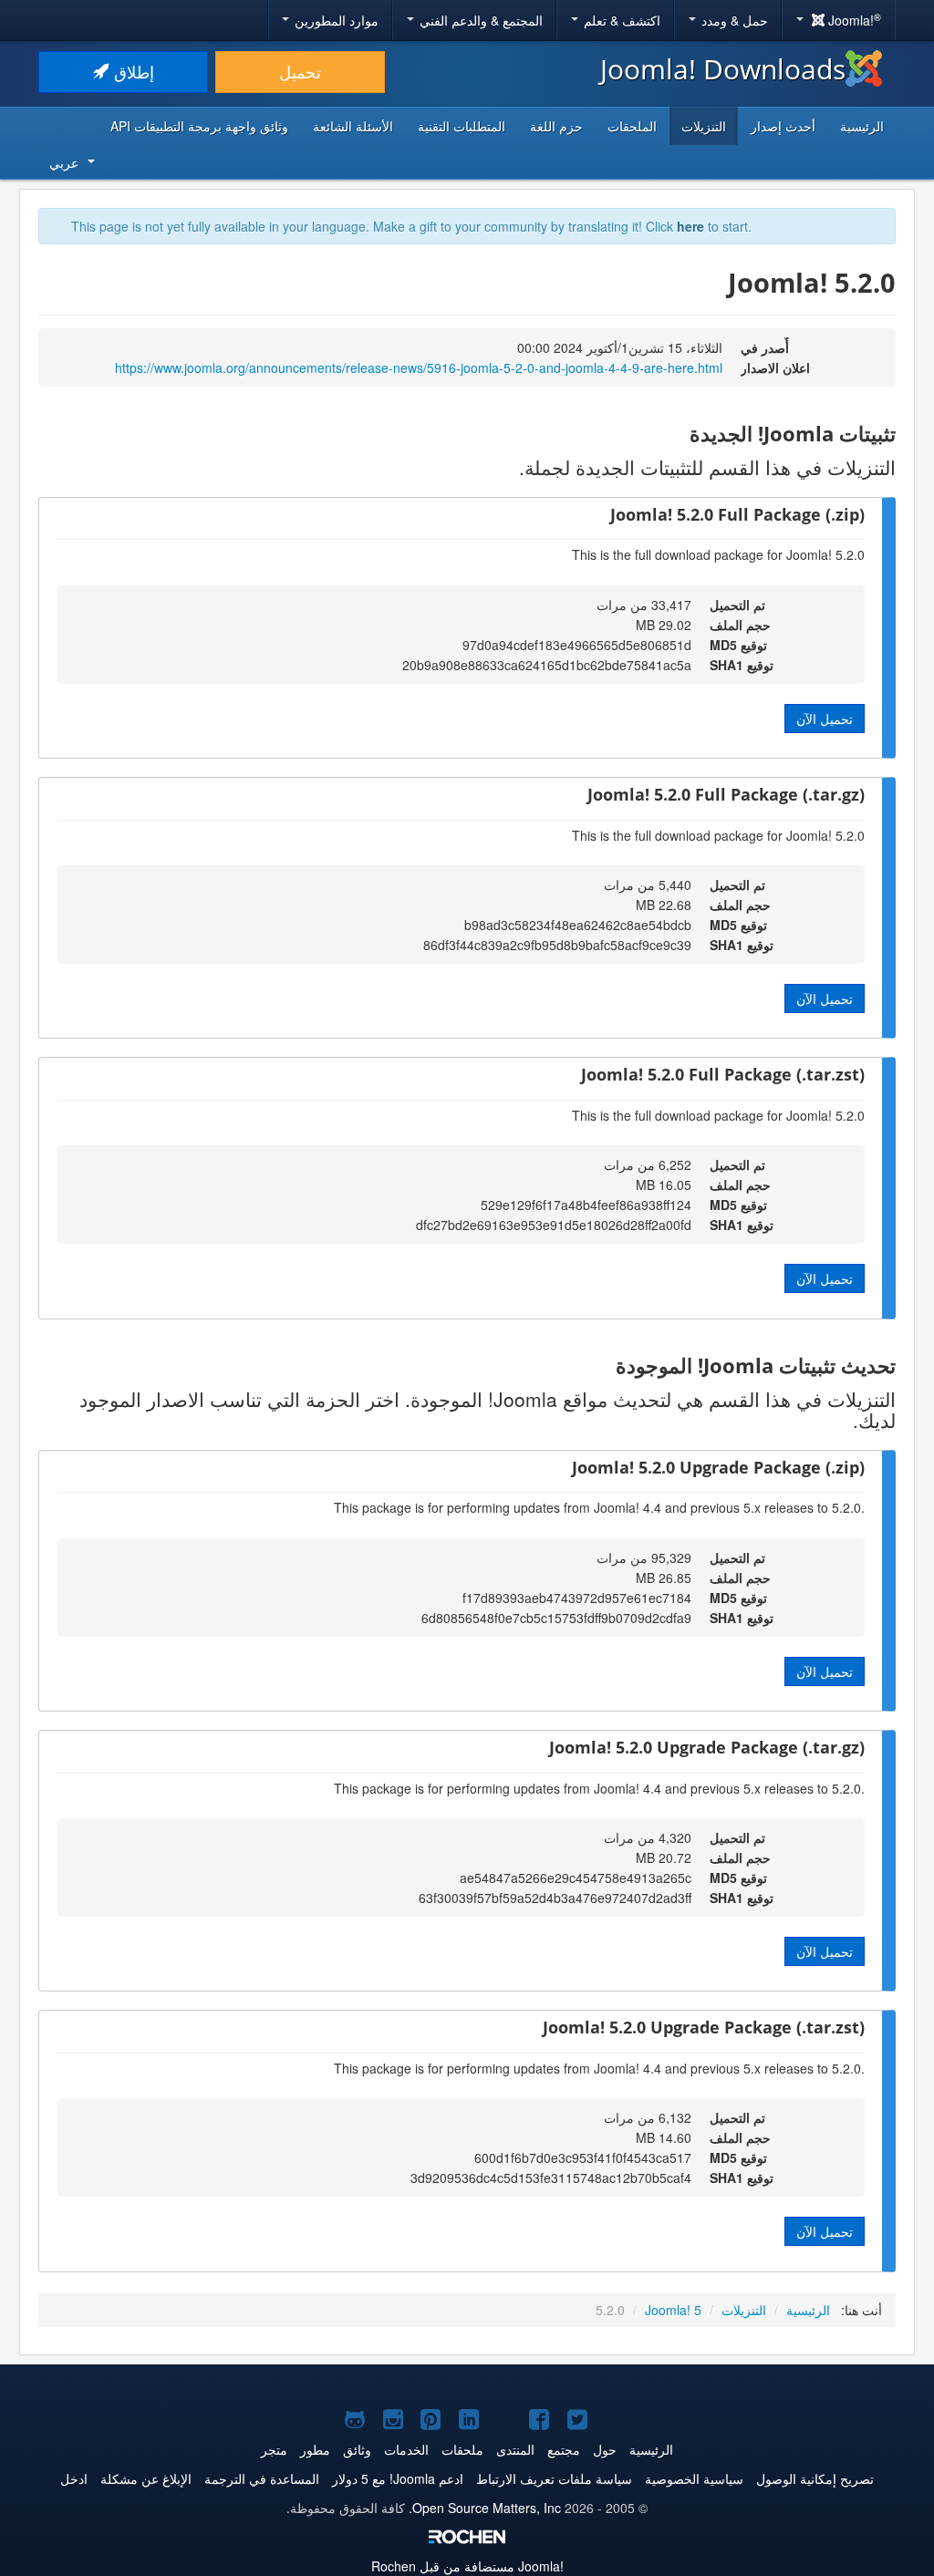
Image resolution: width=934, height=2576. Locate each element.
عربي (64, 162)
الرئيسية (862, 126)
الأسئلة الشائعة (353, 126)
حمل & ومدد (733, 20)
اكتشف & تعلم (620, 20)
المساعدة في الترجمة (262, 2478)
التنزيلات (704, 126)
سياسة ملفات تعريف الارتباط (554, 2478)
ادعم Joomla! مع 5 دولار (398, 2478)
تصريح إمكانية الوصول (815, 2478)
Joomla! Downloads (723, 69)
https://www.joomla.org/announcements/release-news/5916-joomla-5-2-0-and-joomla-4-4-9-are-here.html (419, 367)
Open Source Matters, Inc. (485, 2508)
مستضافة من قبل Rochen (467, 2566)
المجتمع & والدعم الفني (479, 20)
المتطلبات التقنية (462, 126)
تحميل (300, 72)
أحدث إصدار (783, 126)
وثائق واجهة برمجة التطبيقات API (199, 126)
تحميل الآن (825, 719)
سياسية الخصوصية (694, 2478)
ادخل (74, 2478)
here (690, 226)
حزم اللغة (556, 126)
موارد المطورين (335, 20)
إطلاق (132, 72)
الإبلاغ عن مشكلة (146, 2478)
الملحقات (632, 126)
